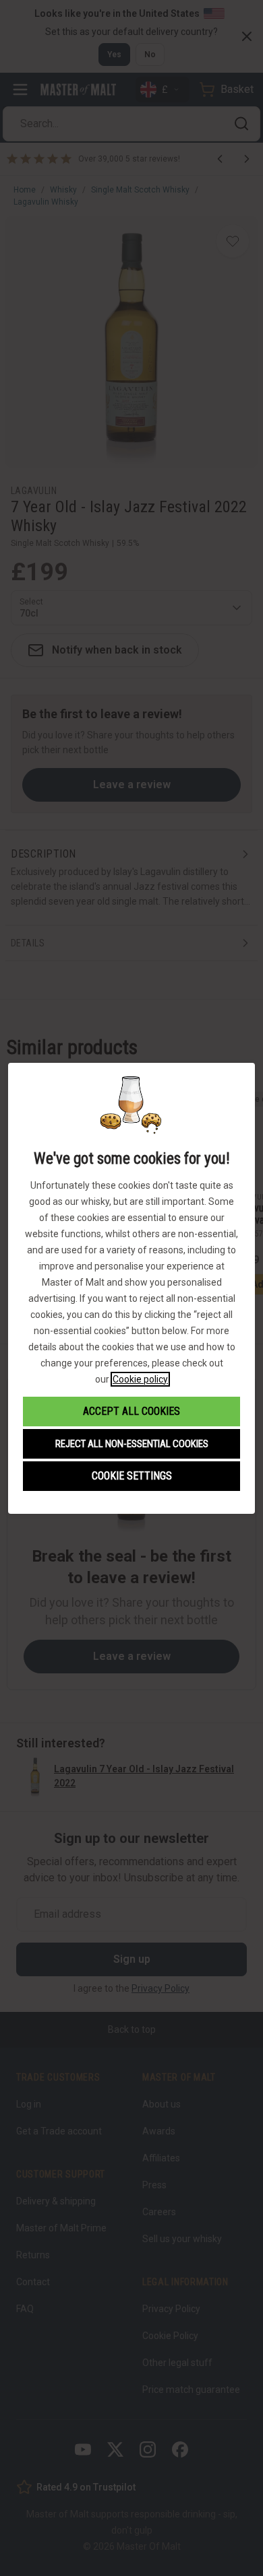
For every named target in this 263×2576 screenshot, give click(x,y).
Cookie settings (132, 1476)
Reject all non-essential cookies (132, 1444)
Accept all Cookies (131, 1411)
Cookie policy (140, 1379)
